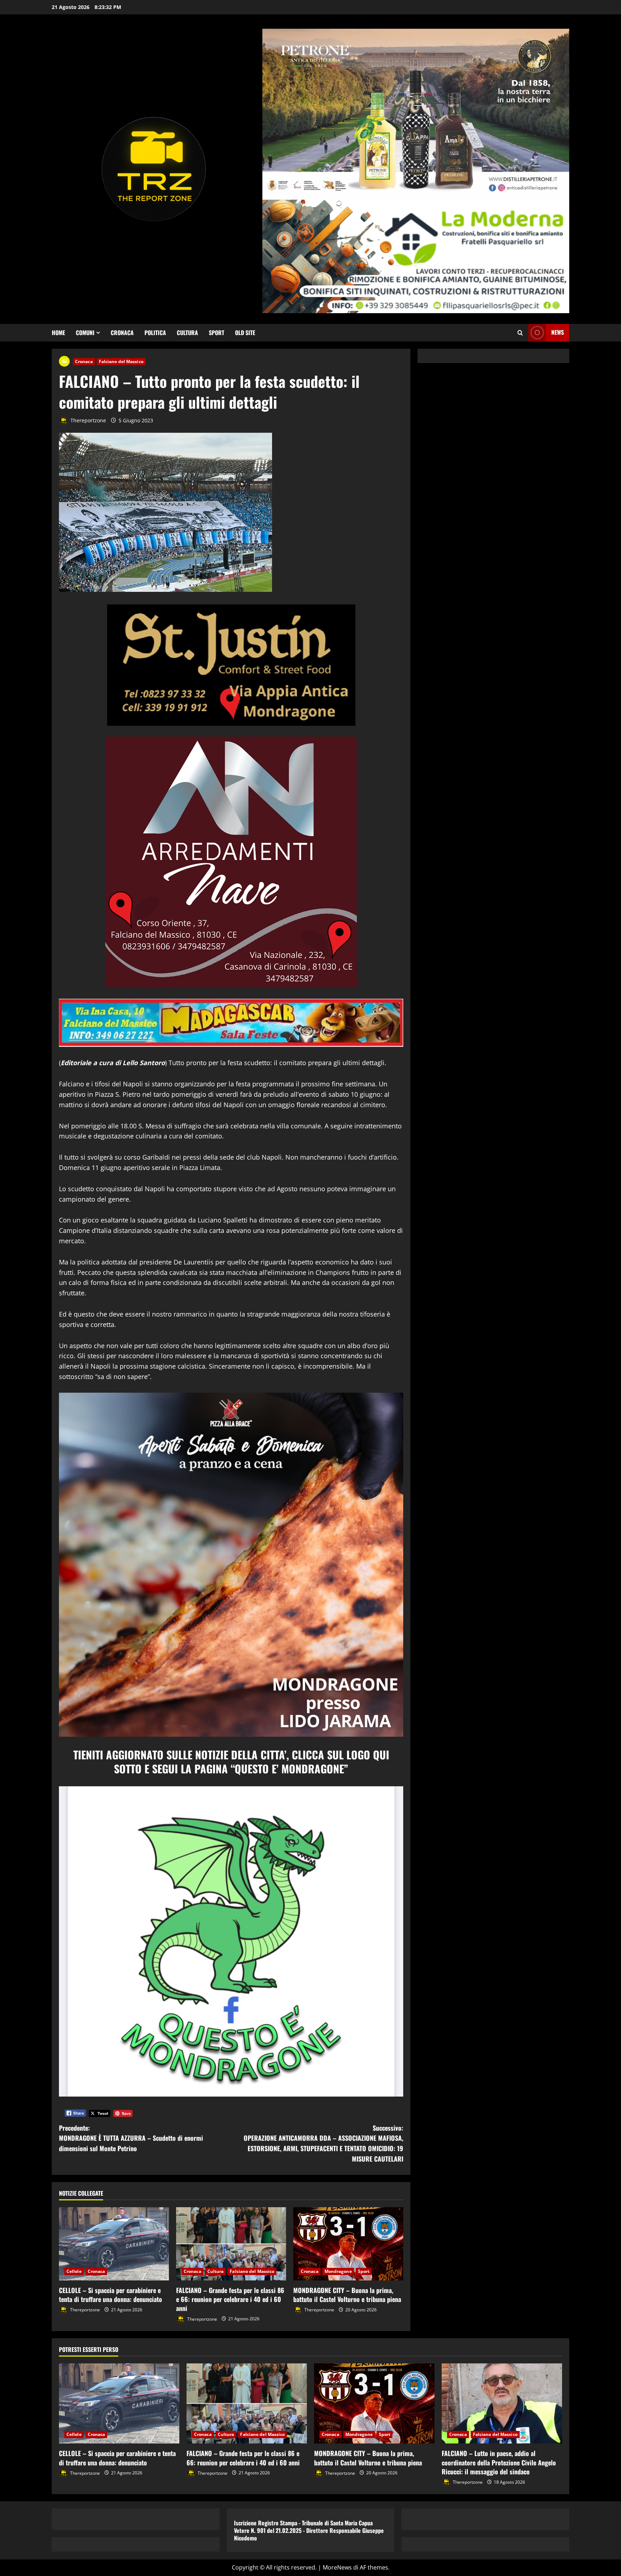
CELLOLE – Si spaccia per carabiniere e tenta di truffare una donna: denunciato (111, 2295)
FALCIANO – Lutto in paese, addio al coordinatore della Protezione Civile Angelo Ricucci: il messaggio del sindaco (499, 2462)
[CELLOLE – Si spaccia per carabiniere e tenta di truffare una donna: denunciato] (114, 2244)
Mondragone (338, 2271)
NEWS (558, 332)
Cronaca (122, 333)
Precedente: (131, 2138)
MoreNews (337, 2567)
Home (58, 333)
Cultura (187, 333)
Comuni (85, 333)
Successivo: (323, 2143)
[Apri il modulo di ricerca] (520, 333)
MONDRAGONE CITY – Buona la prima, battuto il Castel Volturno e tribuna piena (347, 2295)
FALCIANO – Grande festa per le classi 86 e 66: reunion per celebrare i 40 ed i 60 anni (230, 2299)
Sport (217, 333)
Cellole (74, 2271)
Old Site (245, 333)
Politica (155, 333)
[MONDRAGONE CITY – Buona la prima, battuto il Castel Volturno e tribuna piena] (348, 2244)
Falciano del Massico (121, 361)
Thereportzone (88, 420)
